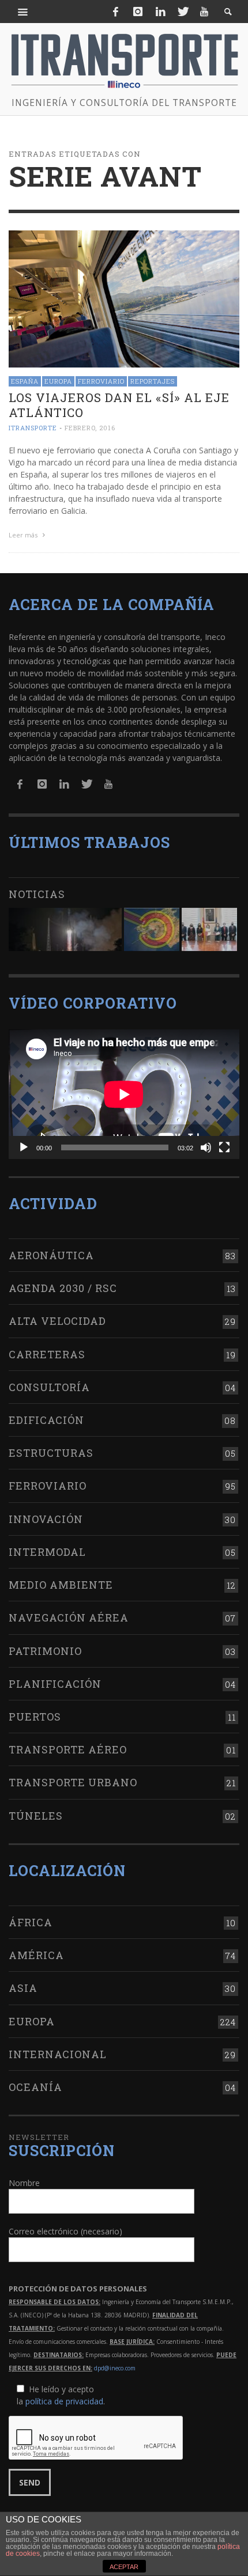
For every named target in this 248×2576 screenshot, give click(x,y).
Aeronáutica (51, 1255)
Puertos (35, 1717)
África (31, 1922)
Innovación (46, 1519)
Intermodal (47, 1552)
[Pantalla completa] (224, 1147)
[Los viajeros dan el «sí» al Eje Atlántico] (124, 298)
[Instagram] (138, 12)
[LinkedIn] (160, 12)
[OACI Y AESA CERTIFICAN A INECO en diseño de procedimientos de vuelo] (152, 929)
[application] (124, 1094)
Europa (58, 381)
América (36, 1955)
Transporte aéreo (68, 1749)
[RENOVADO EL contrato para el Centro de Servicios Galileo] (65, 929)
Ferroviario (101, 381)
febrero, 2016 (90, 428)
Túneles (36, 1816)
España (25, 381)
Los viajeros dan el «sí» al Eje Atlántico (119, 405)
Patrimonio (45, 1651)
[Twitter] (182, 12)
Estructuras (51, 1453)
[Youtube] (204, 12)
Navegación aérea (69, 1617)
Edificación (46, 1420)
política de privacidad (64, 2401)
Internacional (58, 2054)
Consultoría (49, 1387)
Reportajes (153, 381)
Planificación (55, 1684)
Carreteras (47, 1354)
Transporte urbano (73, 1782)
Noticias (37, 894)
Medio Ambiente (61, 1585)
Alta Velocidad (57, 1321)
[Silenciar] (206, 1147)
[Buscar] (23, 12)
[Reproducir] (24, 1147)
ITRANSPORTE (33, 428)
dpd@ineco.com (115, 2368)
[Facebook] (116, 12)
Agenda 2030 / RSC (63, 1288)
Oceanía (35, 2087)
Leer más (24, 535)
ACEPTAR (124, 2567)
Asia (23, 1988)
